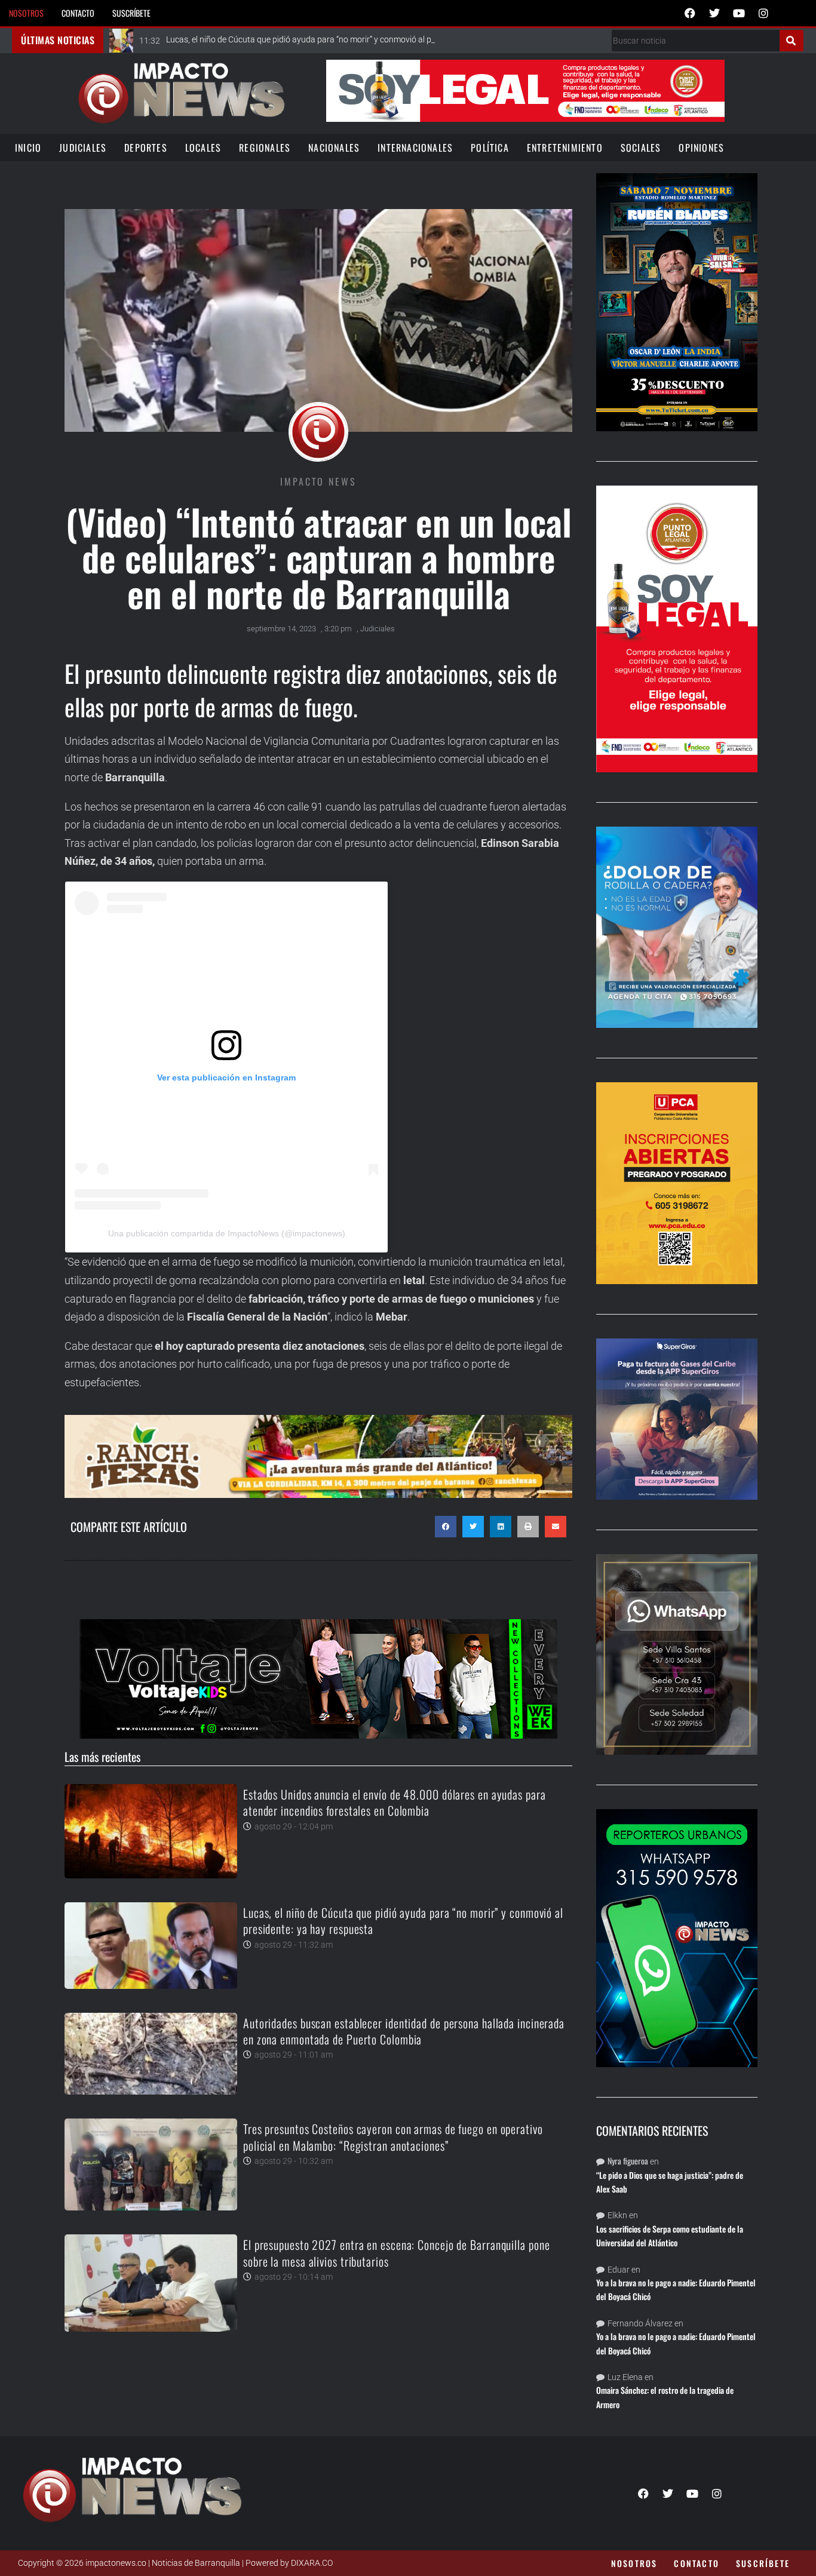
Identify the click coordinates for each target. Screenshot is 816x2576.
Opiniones (701, 148)
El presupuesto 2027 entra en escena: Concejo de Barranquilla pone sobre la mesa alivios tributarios (397, 2253)
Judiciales (83, 148)
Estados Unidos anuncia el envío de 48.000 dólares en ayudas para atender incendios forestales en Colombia (395, 1802)
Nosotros (26, 13)
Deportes (146, 148)
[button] (446, 1527)
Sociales (641, 148)
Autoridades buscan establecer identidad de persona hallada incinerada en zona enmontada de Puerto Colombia (404, 2031)
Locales (203, 148)
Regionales (265, 148)
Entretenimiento (565, 148)
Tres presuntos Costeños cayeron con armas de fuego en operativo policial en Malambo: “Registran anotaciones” (393, 2137)
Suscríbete (131, 13)
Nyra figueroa (628, 2161)
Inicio (28, 148)
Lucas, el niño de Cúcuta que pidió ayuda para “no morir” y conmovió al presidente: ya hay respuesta (403, 1921)
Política (490, 148)
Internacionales (415, 148)
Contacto (78, 13)
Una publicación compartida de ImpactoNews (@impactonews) (227, 1233)
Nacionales (334, 148)
